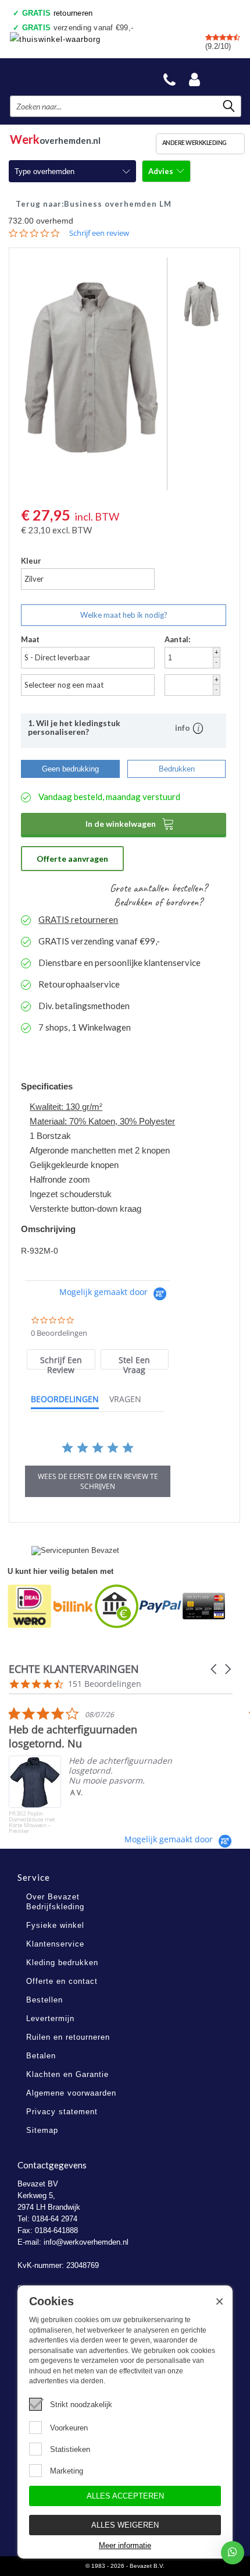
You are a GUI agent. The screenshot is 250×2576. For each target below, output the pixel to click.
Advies (162, 171)
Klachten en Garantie (67, 2074)
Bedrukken (177, 769)
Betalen (41, 2056)
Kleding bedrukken (62, 1963)
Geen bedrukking (70, 769)
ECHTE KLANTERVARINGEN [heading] (74, 1669)
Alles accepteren (125, 2496)
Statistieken (70, 2449)
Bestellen (44, 2000)
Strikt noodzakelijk (81, 2405)
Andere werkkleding (194, 143)
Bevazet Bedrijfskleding (65, 77)
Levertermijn (50, 2018)
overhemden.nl (55, 138)
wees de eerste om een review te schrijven (98, 1481)
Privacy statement (62, 2112)
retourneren (58, 13)
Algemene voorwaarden (71, 2093)
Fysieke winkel (55, 1925)
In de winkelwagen (130, 823)
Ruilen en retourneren (68, 2037)
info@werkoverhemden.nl (86, 2242)
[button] (215, 1669)
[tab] (61, 1359)
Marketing (67, 2471)
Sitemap (42, 2130)
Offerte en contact (62, 1981)
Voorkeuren (69, 2428)
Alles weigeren (125, 2525)
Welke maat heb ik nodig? (124, 615)
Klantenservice (55, 1944)
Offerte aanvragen (72, 859)
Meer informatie (125, 2545)
